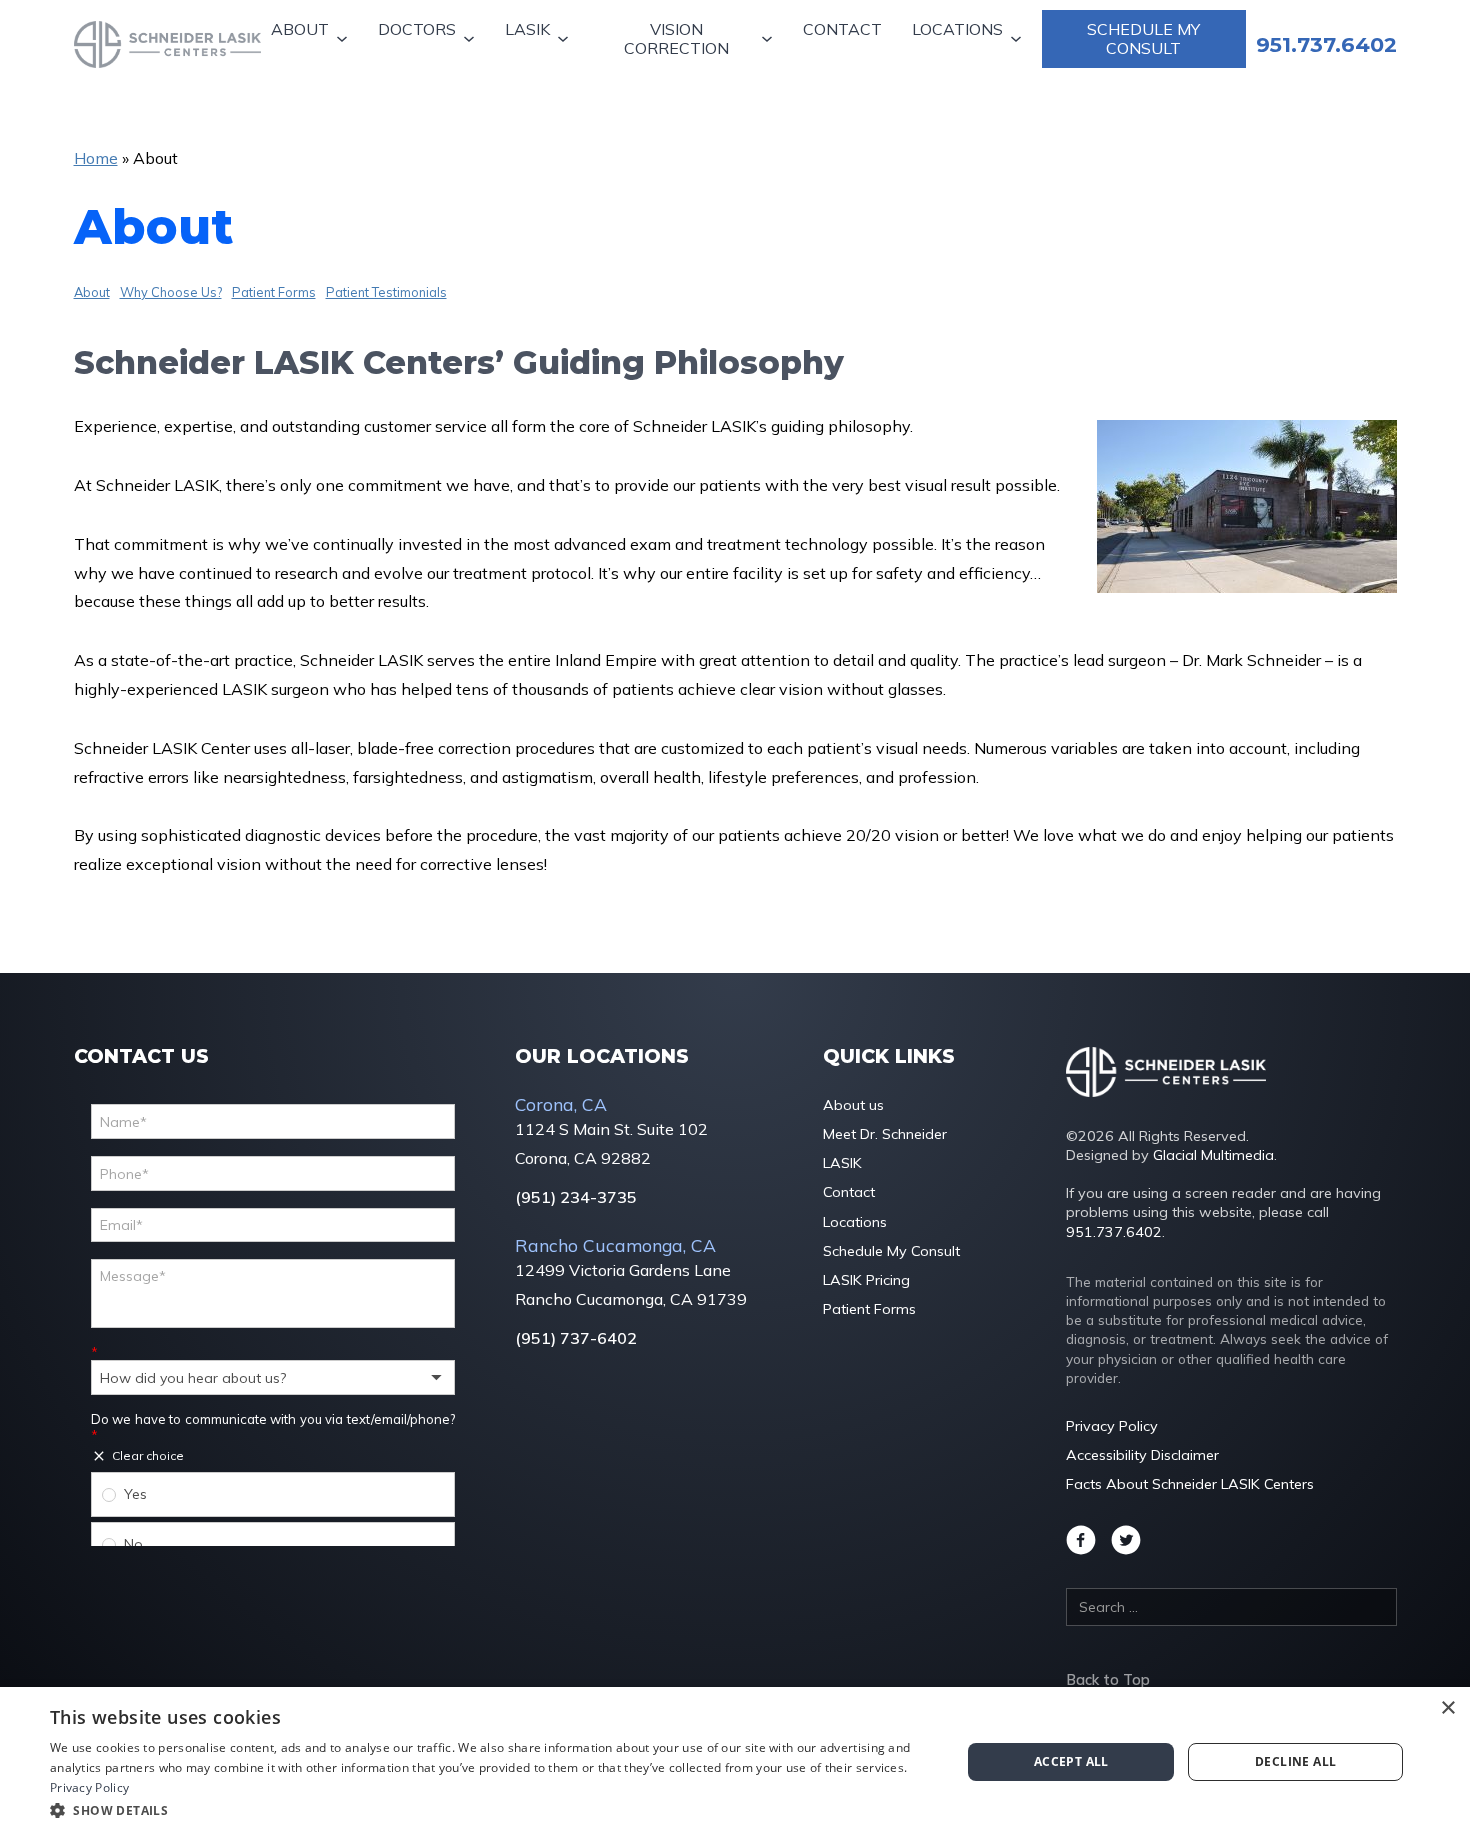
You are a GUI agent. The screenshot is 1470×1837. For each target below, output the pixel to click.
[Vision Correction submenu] (769, 39)
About (300, 29)
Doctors (417, 29)
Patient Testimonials (386, 292)
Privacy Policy (1112, 1426)
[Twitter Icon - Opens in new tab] (1126, 1540)
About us (853, 1105)
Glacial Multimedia (1213, 1155)
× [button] (1447, 1708)
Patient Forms (274, 292)
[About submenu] (344, 39)
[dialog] (735, 1762)
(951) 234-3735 (576, 1197)
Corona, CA (561, 1104)
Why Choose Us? (171, 292)
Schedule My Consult (1143, 38)
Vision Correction (676, 38)
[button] (492, 1810)
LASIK (527, 29)
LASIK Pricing (866, 1280)
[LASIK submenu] (565, 39)
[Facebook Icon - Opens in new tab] (1081, 1540)
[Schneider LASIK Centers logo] (168, 44)
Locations (957, 29)
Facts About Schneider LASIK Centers (1190, 1484)
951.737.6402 (1114, 1232)
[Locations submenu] (1018, 39)
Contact (842, 29)
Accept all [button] (1071, 1761)
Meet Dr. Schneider (885, 1134)
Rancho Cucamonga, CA (615, 1245)
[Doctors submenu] (471, 39)
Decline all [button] (1295, 1761)
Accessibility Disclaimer (1142, 1455)
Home (96, 158)
